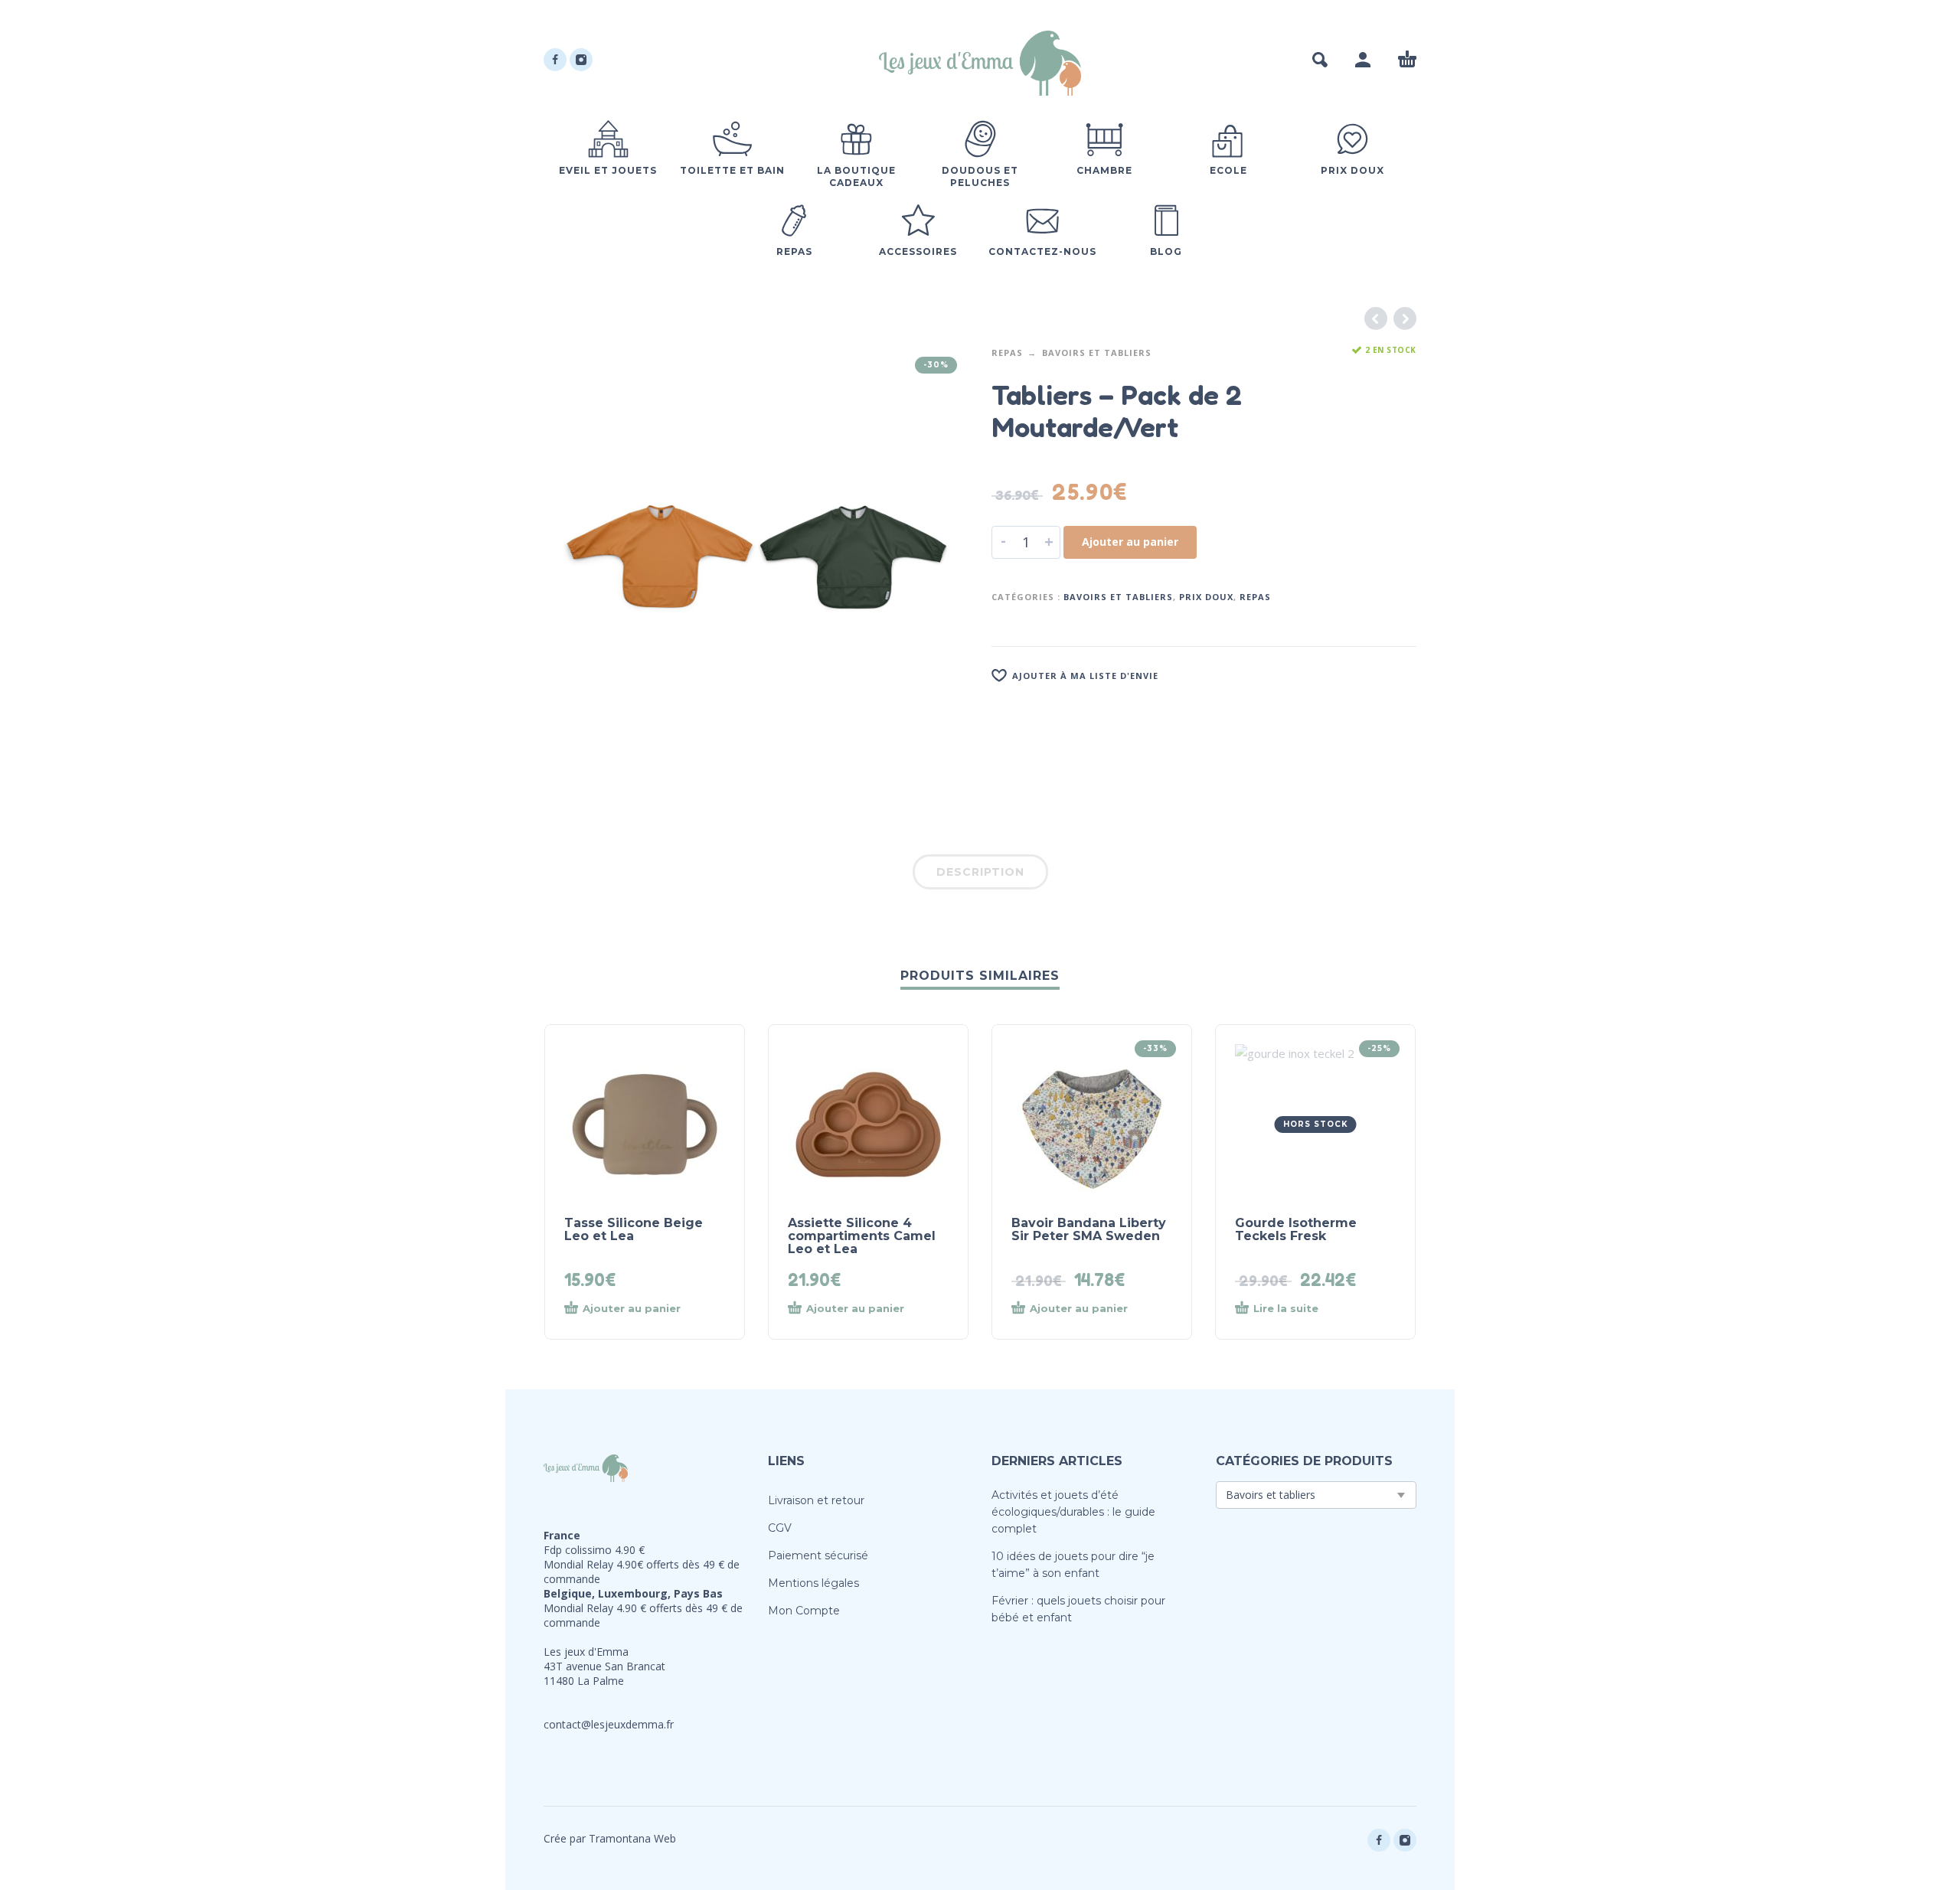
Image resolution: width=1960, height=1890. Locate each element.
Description (980, 872)
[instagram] (581, 60)
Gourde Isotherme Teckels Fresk (1296, 1229)
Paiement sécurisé (818, 1555)
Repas (1007, 353)
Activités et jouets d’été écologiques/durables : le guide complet (1073, 1512)
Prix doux (1206, 597)
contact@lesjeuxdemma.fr (609, 1724)
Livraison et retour (816, 1500)
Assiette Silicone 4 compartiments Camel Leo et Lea (862, 1236)
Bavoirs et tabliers (1097, 353)
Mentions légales (813, 1583)
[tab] (980, 875)
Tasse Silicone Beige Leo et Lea (634, 1229)
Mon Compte (804, 1611)
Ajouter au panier (1130, 542)
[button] (1320, 60)
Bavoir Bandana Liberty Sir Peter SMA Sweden (1089, 1229)
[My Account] (1363, 60)
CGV (780, 1528)
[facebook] (555, 60)
